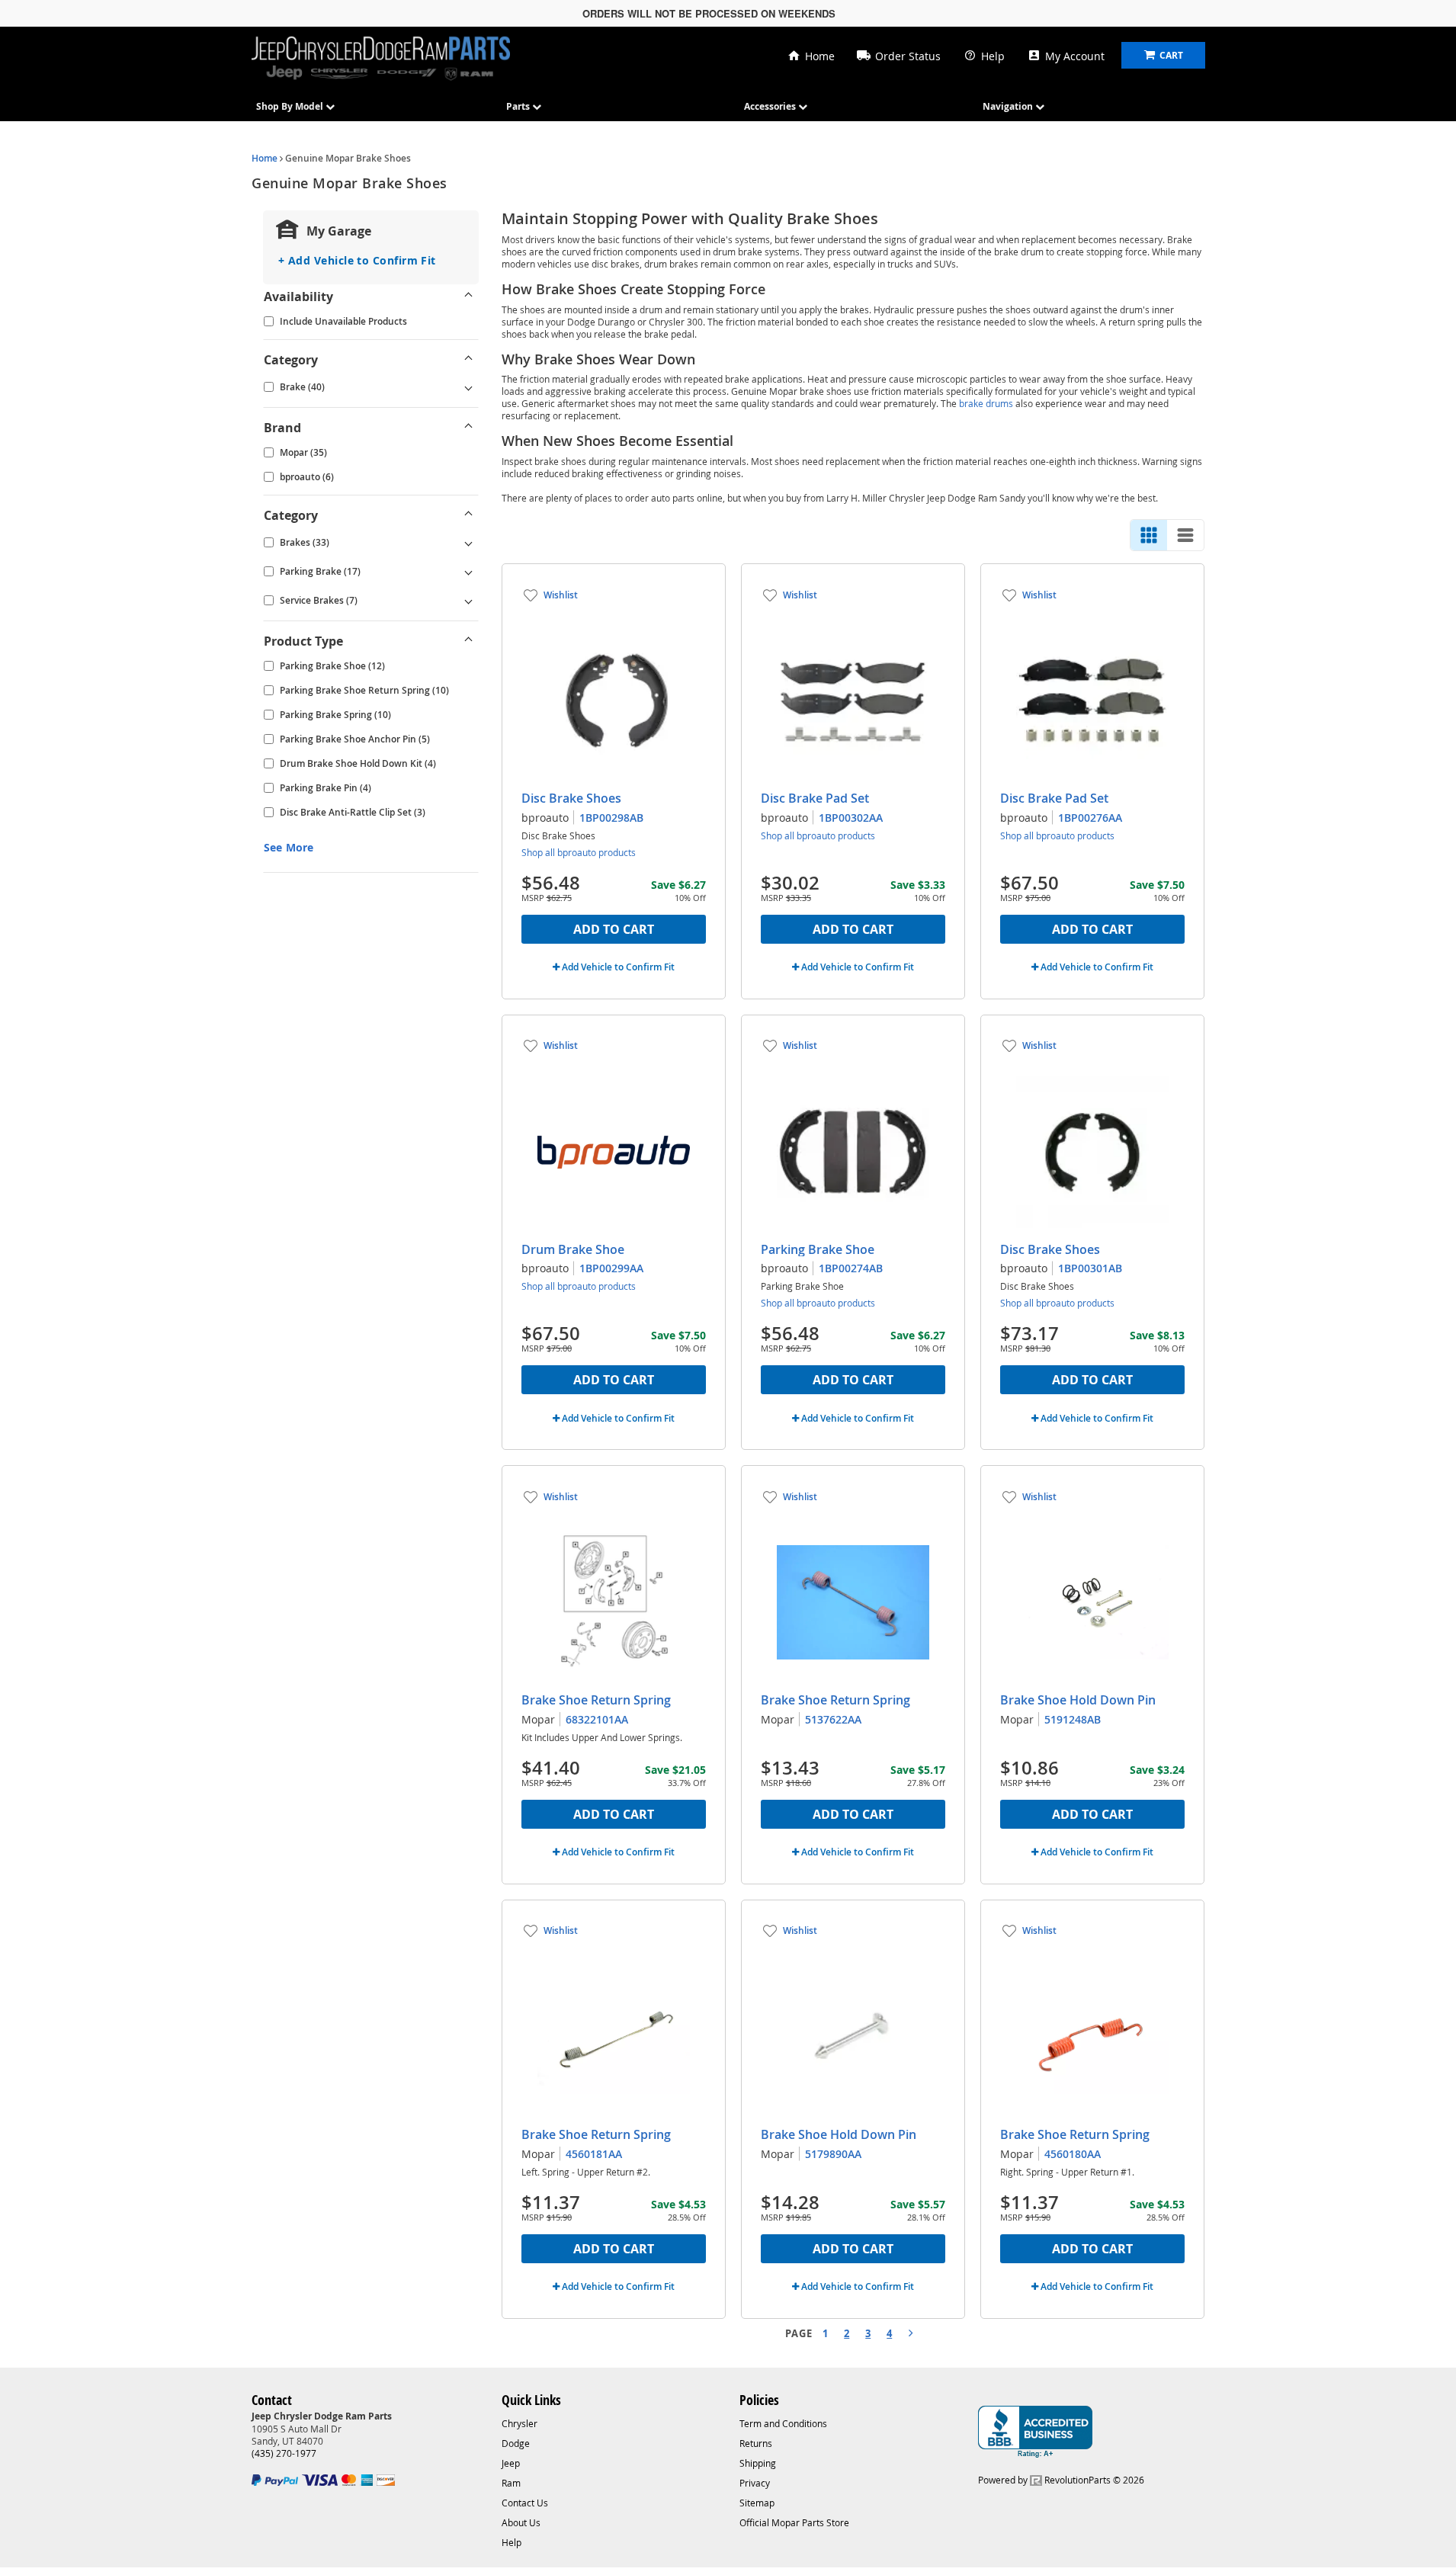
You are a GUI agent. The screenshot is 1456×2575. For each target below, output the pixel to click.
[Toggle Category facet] (469, 360)
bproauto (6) (307, 477)
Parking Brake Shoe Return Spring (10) (364, 690)
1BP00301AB (1090, 1268)
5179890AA (833, 2154)
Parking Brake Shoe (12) (332, 666)
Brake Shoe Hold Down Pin (1078, 1700)
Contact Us (525, 2503)
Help (993, 56)
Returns (756, 2443)
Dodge (516, 2443)
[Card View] (1149, 535)
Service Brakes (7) (319, 600)
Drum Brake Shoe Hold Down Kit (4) (358, 763)
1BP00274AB (851, 1268)
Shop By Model (291, 106)
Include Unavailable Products (343, 321)
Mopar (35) (303, 452)
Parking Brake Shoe (818, 1249)
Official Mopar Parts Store (794, 2522)
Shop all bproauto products (579, 852)
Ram (511, 2483)
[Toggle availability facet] (469, 297)
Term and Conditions (783, 2423)
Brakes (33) (305, 542)
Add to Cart (614, 929)
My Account (1075, 56)
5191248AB (1073, 1719)
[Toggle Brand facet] (469, 428)
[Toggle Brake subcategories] (469, 387)
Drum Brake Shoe (573, 1249)
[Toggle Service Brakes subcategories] (469, 601)
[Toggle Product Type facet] (469, 641)
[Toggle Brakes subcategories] (469, 543)
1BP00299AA (611, 1268)
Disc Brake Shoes (571, 798)
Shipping (758, 2463)
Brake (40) (302, 387)
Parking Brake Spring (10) (335, 715)
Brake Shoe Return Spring (596, 1700)
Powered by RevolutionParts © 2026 (1061, 2480)
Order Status (908, 56)
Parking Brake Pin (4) (326, 788)
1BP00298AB (611, 818)
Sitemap (757, 2503)
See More (289, 847)
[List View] (1185, 535)
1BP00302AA (851, 818)
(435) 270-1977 (284, 2453)
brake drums (986, 403)
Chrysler (520, 2423)
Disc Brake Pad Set (815, 798)
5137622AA (833, 1719)
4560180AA (1073, 2154)
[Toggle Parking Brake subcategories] (469, 572)
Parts (519, 106)
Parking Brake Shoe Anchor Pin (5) (355, 739)
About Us (521, 2522)
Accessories (771, 106)
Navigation (1009, 106)
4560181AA (594, 2154)
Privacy (755, 2483)
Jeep (511, 2463)
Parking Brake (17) (320, 571)
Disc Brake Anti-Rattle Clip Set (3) (353, 812)
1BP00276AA (1090, 818)
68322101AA (597, 1719)
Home (820, 56)
